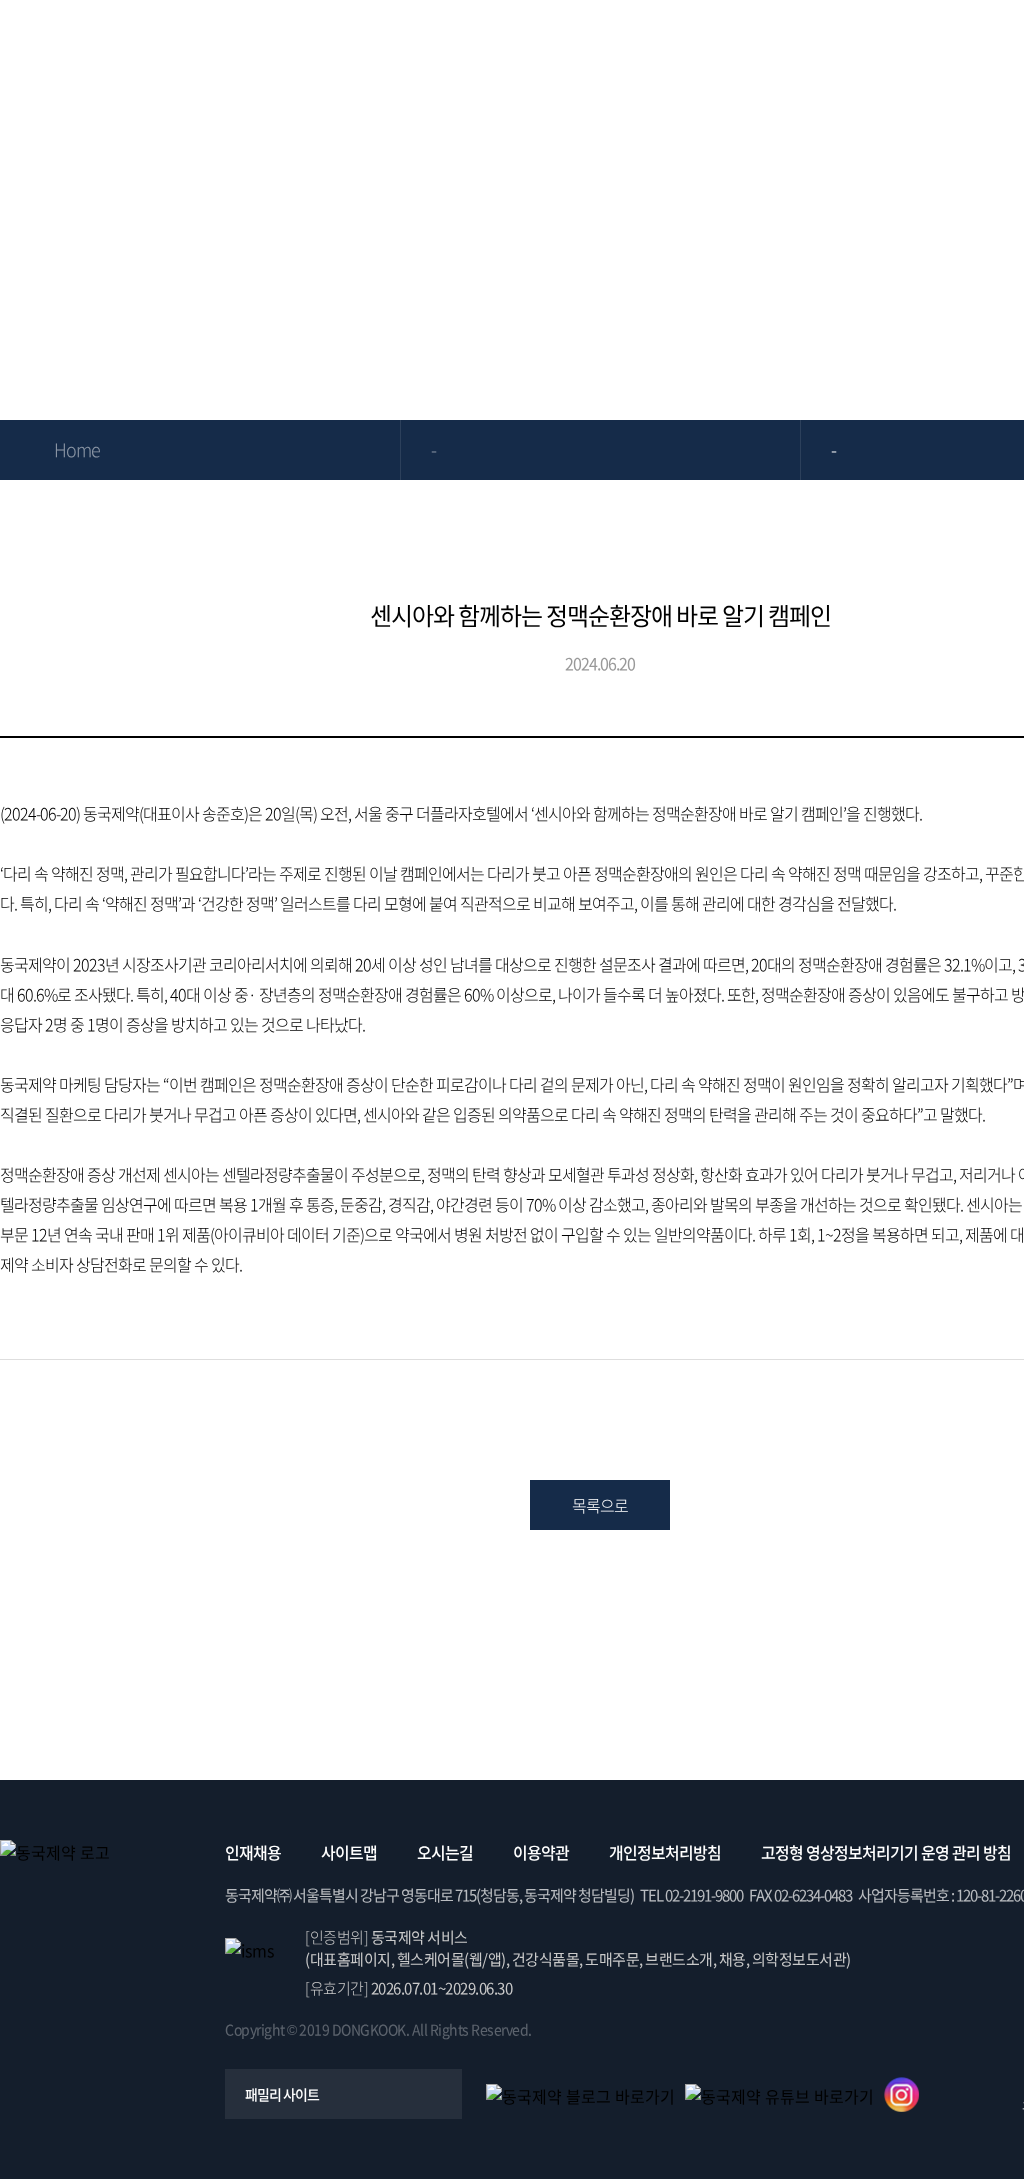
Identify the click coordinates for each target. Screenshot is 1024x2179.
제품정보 (406, 44)
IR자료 (550, 44)
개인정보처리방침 (665, 1852)
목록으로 (600, 1505)
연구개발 (694, 44)
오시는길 (445, 1852)
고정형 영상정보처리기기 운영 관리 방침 (886, 1852)
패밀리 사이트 (282, 2094)
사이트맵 (349, 1852)
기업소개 (262, 44)
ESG (838, 44)
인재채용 (253, 1852)
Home (77, 449)
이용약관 (541, 1852)
